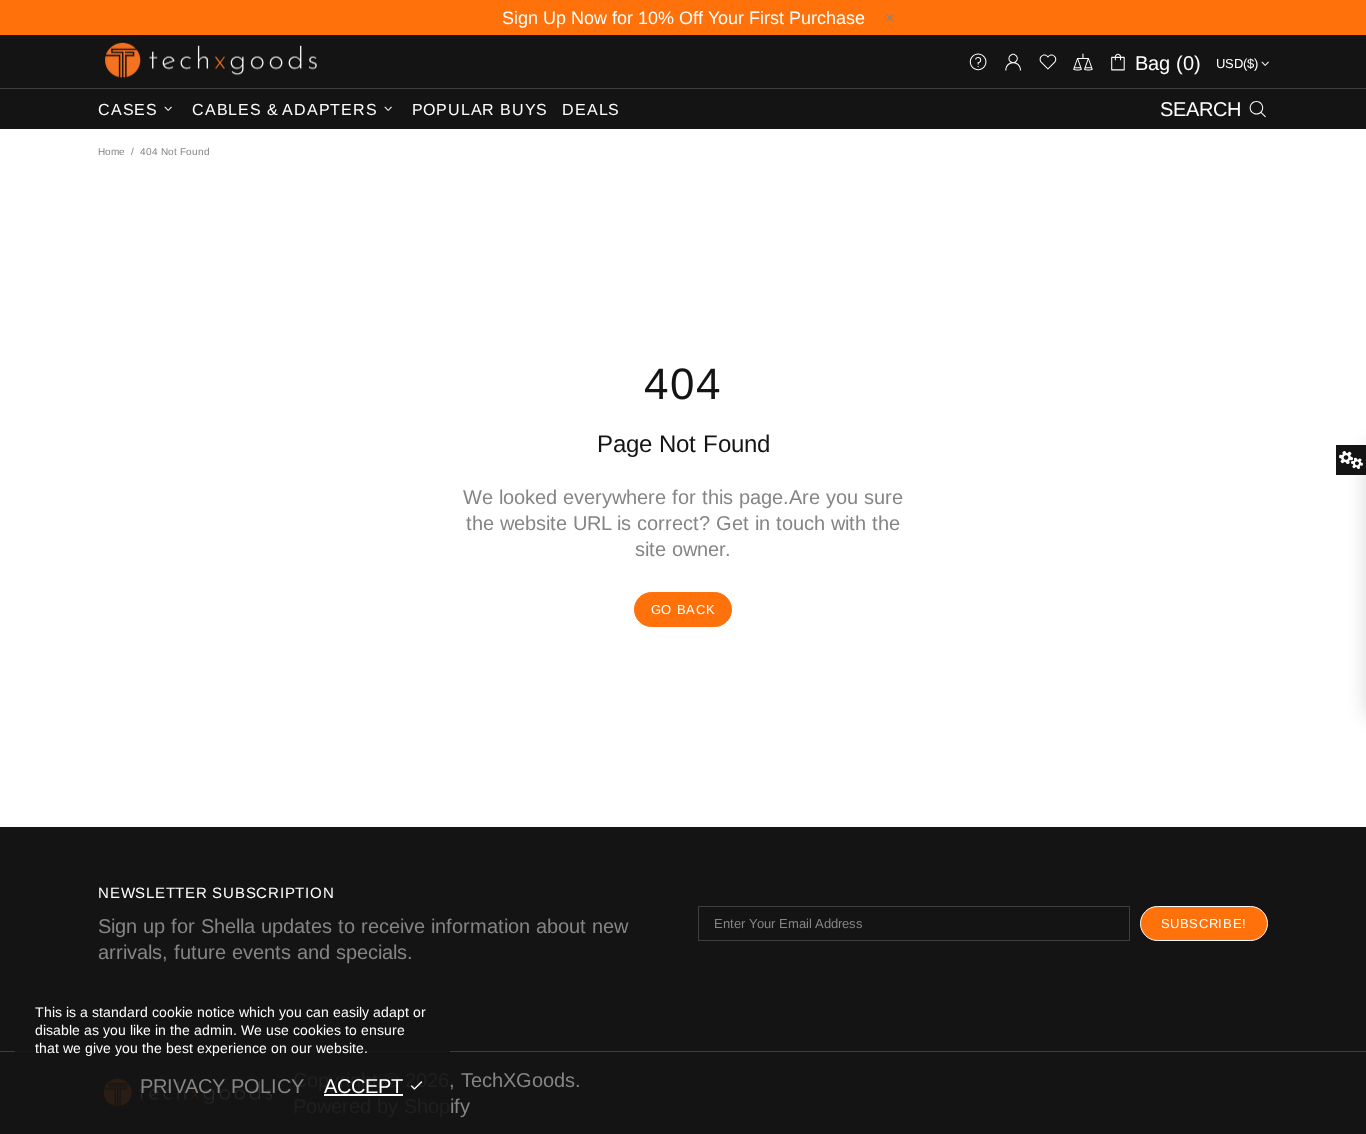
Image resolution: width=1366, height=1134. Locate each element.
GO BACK (683, 609)
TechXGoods (211, 61)
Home (111, 151)
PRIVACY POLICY (222, 1086)
